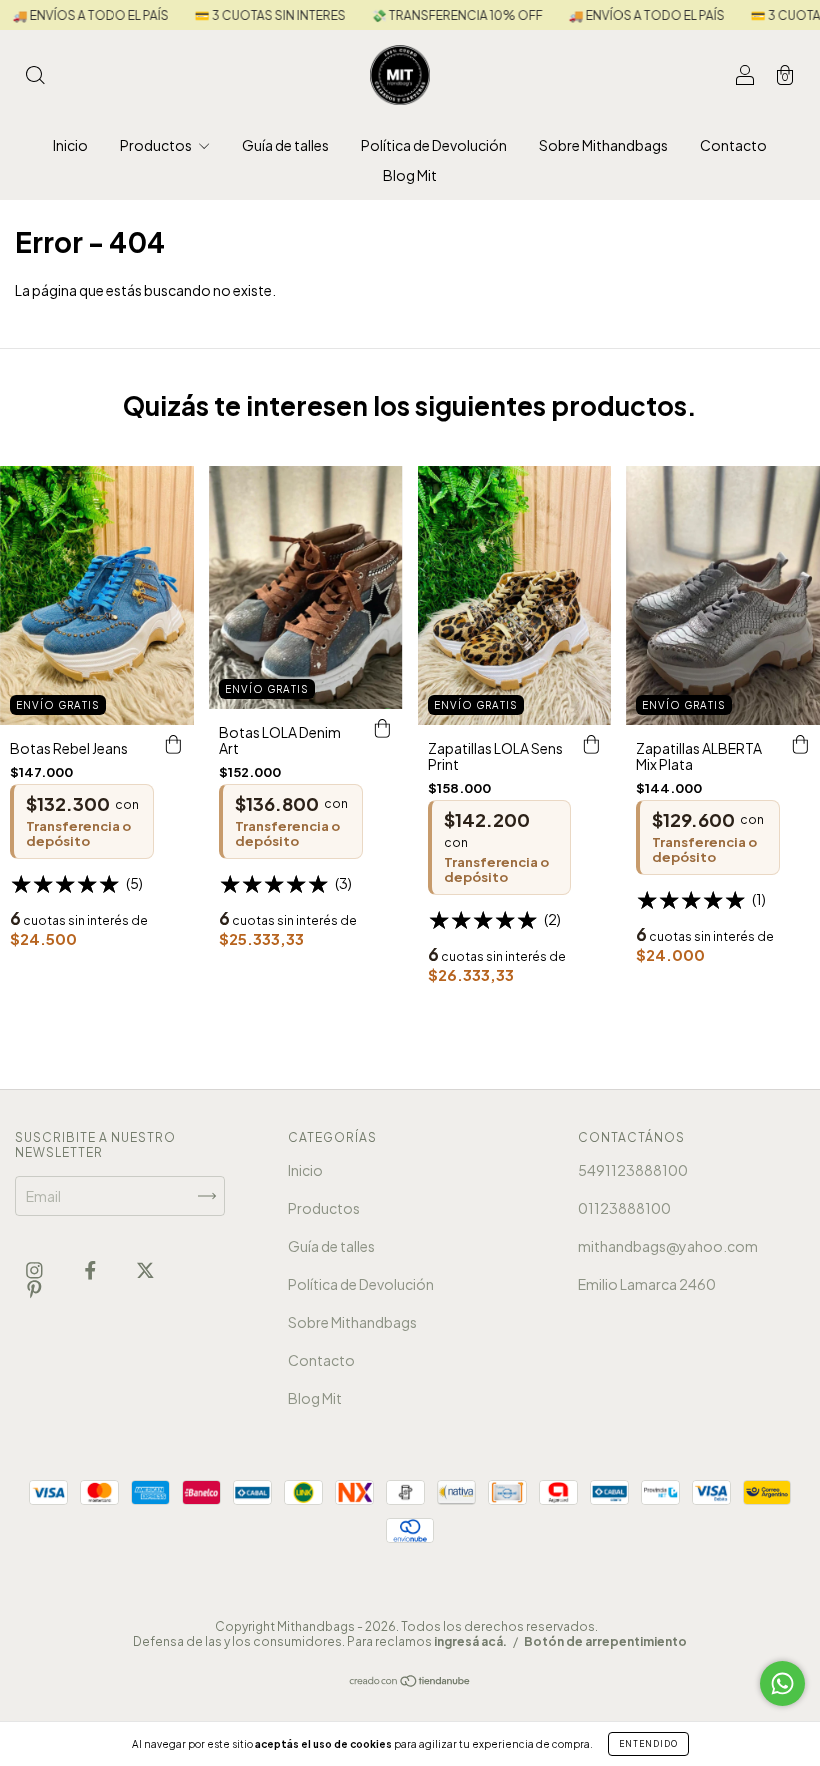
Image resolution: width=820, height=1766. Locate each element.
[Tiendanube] (410, 1682)
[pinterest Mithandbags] (34, 1288)
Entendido (648, 1744)
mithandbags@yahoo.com (668, 1246)
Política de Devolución (434, 145)
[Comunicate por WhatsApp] (782, 1683)
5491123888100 (633, 1170)
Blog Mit (410, 175)
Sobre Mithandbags (603, 145)
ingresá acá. (470, 1641)
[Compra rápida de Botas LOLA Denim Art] (383, 729)
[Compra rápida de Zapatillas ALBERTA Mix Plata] (800, 745)
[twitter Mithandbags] (145, 1269)
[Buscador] (35, 76)
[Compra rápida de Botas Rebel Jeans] (174, 745)
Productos (157, 145)
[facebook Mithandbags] (91, 1269)
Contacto (733, 145)
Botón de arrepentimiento (605, 1641)
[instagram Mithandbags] (35, 1269)
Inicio (70, 145)
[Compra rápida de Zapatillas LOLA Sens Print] (591, 745)
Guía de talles (285, 145)
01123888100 (624, 1208)
